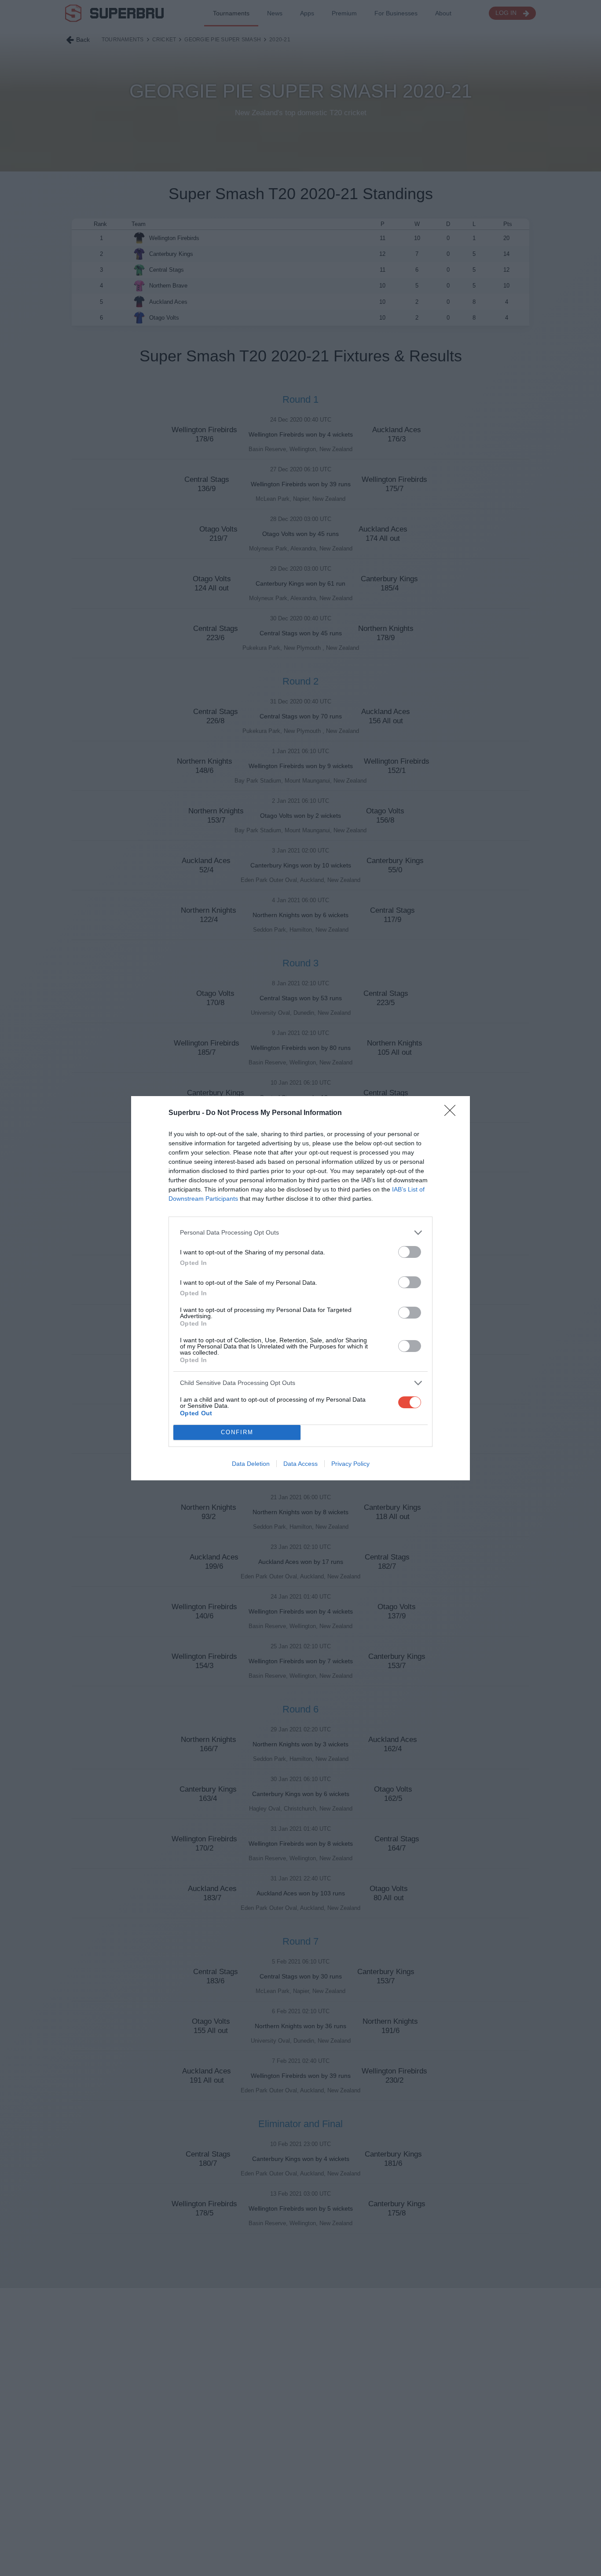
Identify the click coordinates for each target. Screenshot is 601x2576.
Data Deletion (251, 1464)
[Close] (453, 1113)
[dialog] (300, 1288)
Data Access (300, 1464)
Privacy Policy (350, 1464)
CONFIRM (237, 1432)
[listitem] (300, 1233)
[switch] (410, 1252)
